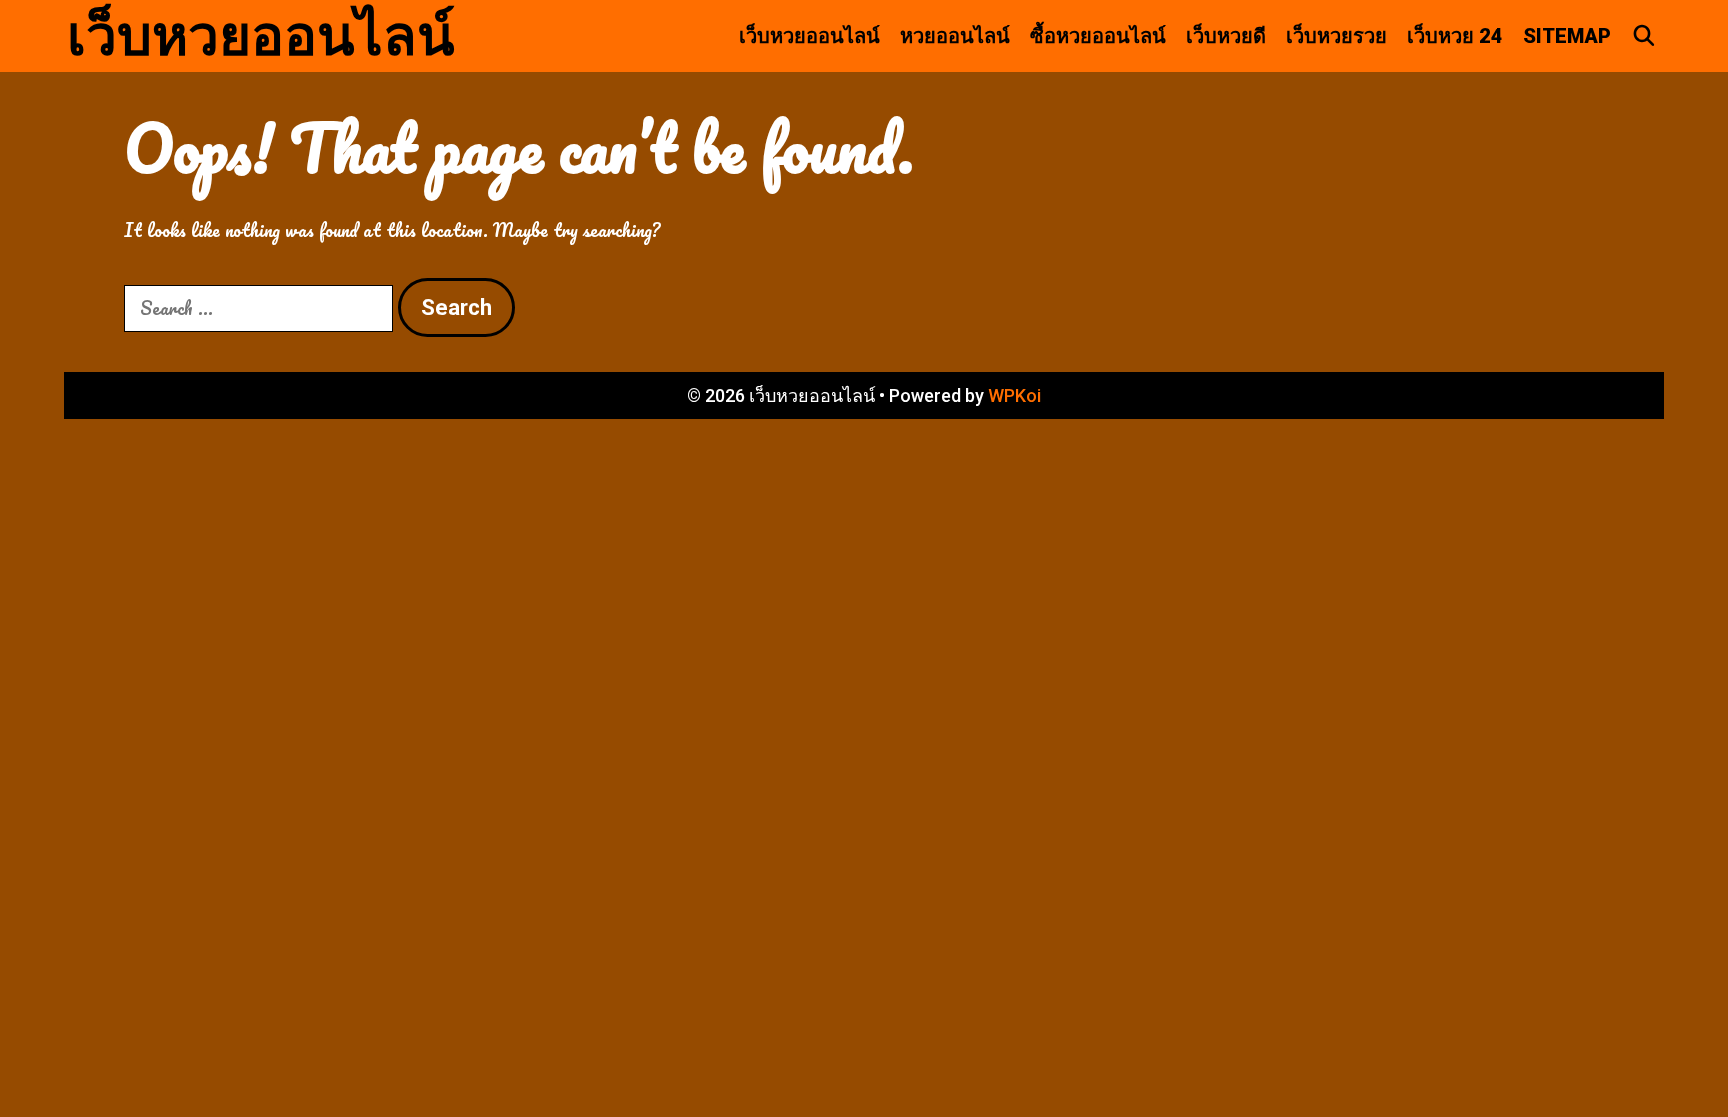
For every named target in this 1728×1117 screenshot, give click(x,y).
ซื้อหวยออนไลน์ (1098, 36)
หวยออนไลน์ (955, 36)
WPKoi (1014, 395)
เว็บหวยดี (1226, 36)
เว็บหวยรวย (1336, 36)
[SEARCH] (1644, 36)
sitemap (1567, 36)
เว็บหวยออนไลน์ (261, 36)
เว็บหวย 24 (1455, 36)
